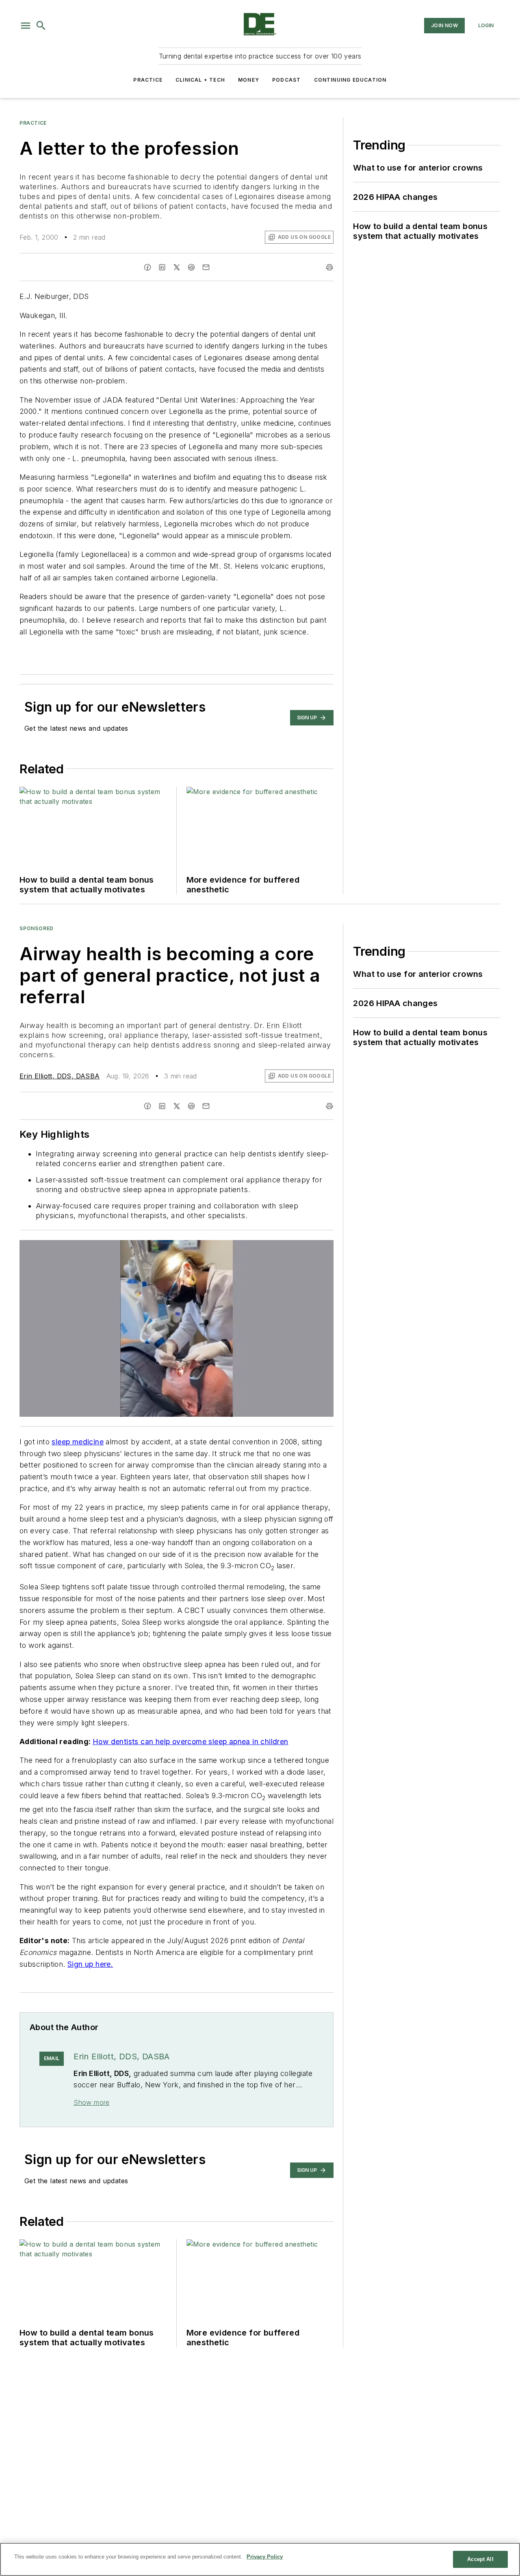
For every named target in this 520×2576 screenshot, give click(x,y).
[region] (260, 2559)
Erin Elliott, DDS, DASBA (60, 1076)
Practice (148, 80)
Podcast (286, 80)
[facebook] (147, 267)
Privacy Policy (265, 2557)
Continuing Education (350, 80)
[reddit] (191, 267)
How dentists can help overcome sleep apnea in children (191, 1742)
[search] (41, 26)
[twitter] (177, 267)
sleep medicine (78, 1442)
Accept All (480, 2559)
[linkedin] (162, 267)
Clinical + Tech (200, 80)
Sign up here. (90, 1964)
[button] (26, 26)
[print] (329, 267)
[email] (206, 267)
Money (249, 80)
